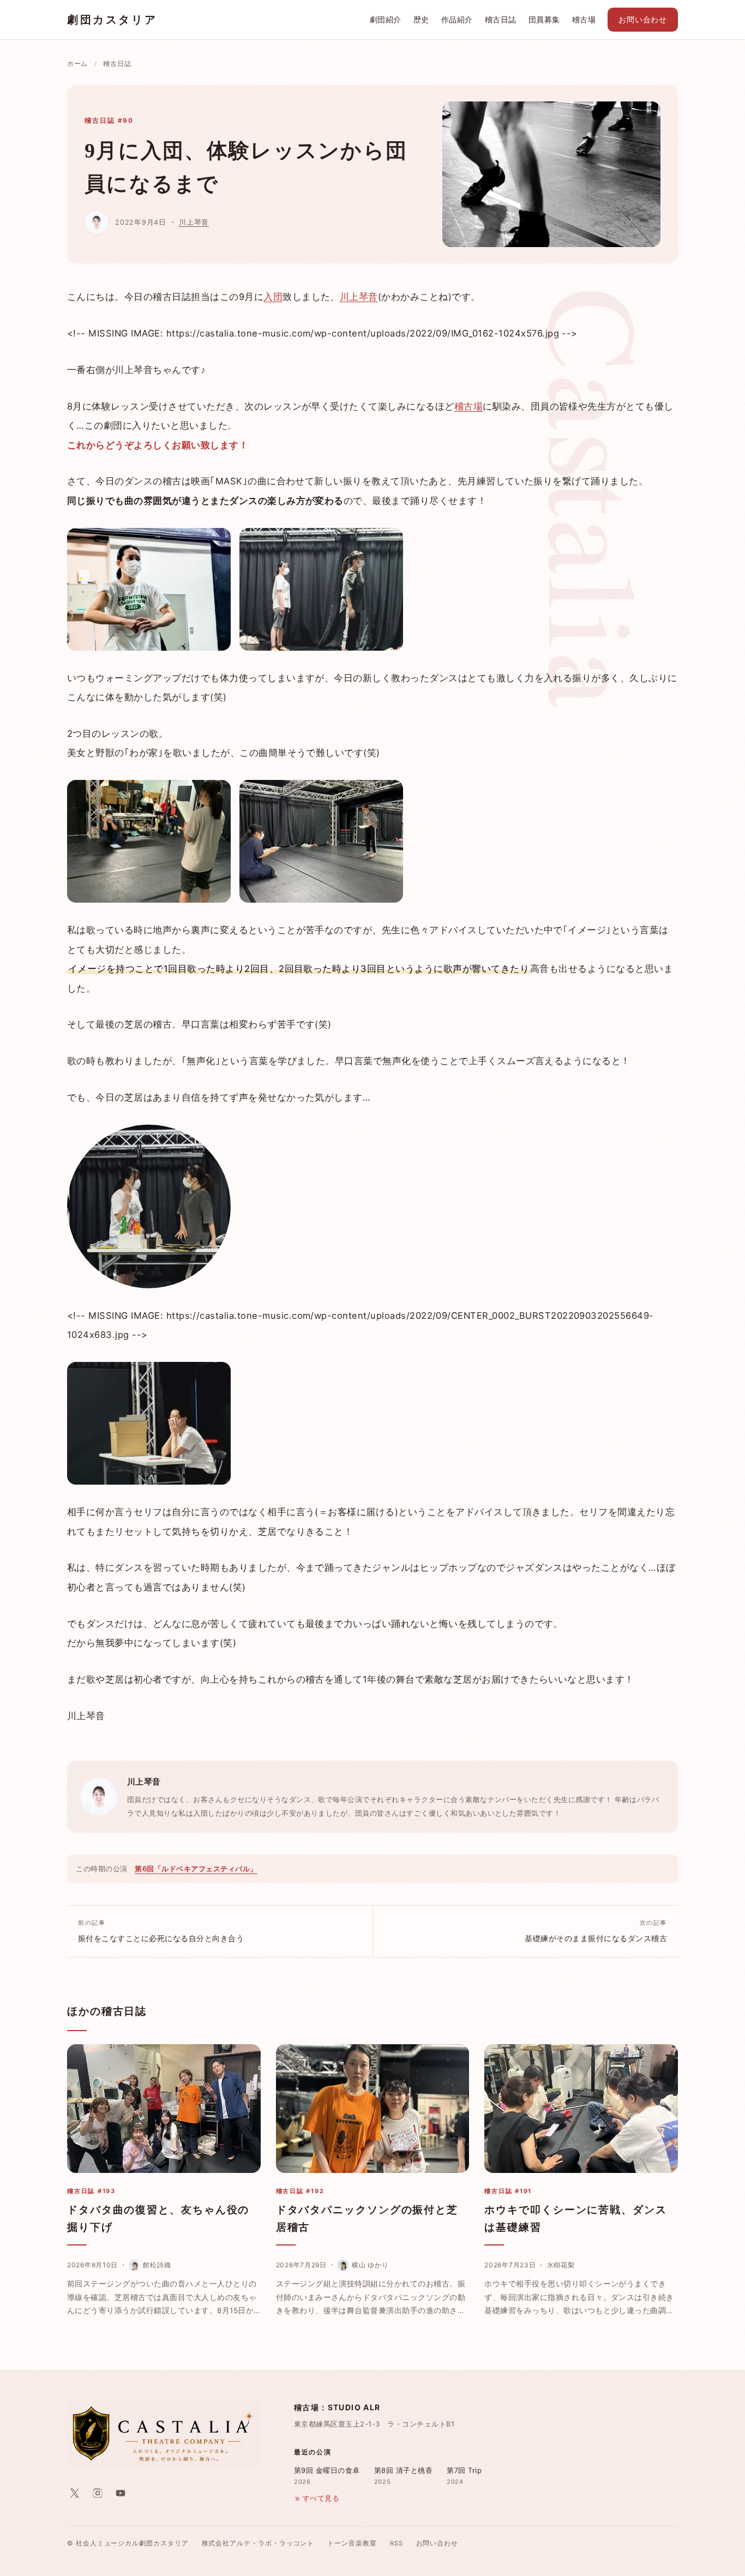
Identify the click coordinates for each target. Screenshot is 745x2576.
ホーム (77, 64)
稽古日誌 (501, 20)
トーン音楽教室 (352, 2543)
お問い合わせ (643, 20)
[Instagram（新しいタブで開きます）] (98, 2493)
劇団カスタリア (112, 20)
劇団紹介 (386, 20)
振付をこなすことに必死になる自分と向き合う (161, 1931)
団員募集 (544, 20)
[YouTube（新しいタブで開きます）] (121, 2493)
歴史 (421, 20)
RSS (396, 2543)
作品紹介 (457, 20)
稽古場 (584, 20)
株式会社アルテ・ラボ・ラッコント (258, 2543)
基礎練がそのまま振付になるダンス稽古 (596, 1931)
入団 (273, 297)
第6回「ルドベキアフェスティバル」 (196, 1869)
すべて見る (321, 2498)
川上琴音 (194, 222)
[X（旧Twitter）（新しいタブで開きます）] (75, 2493)
